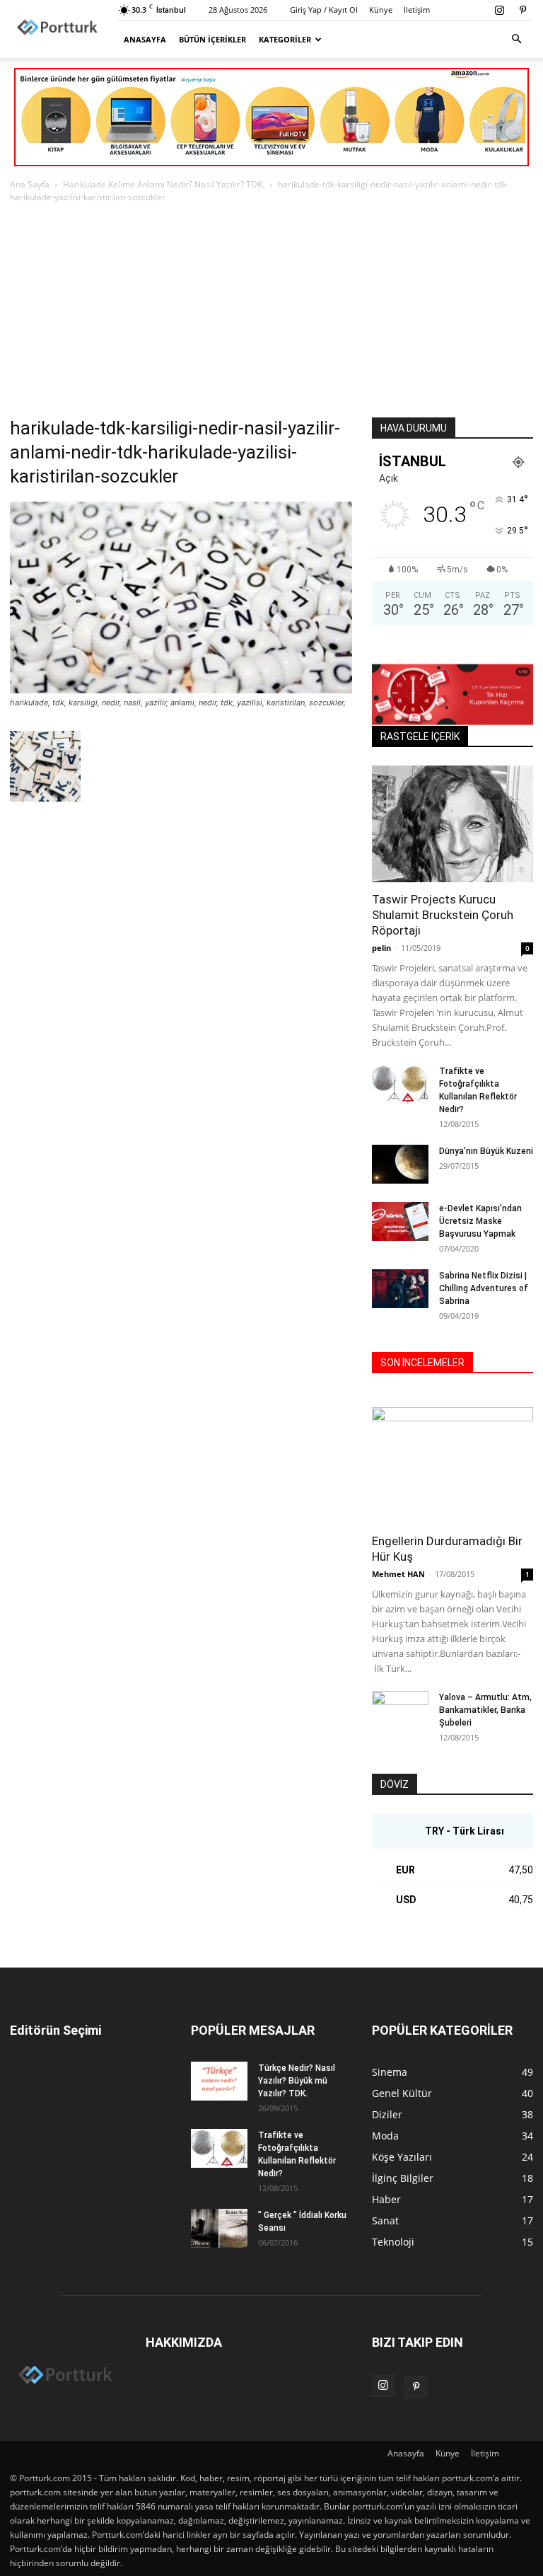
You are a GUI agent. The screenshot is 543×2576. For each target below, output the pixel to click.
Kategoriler (285, 39)
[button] (516, 39)
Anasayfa (145, 39)
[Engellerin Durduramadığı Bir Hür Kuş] (452, 1466)
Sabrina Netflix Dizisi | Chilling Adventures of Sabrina (484, 1288)
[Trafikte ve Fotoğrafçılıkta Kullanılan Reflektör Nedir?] (400, 1084)
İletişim (417, 10)
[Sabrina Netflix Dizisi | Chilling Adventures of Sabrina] (400, 1289)
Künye (381, 10)
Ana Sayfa (30, 184)
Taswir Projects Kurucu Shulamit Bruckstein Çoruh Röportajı (443, 915)
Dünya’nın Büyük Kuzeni (486, 1151)
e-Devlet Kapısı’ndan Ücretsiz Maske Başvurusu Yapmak (480, 1221)
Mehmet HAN (398, 1574)
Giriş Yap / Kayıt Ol (324, 10)
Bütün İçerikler (212, 39)
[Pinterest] (522, 10)
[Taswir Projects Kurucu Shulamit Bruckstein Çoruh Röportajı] (452, 824)
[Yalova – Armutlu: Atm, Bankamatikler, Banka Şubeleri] (400, 1711)
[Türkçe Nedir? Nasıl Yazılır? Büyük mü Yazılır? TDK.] (219, 2081)
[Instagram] (499, 10)
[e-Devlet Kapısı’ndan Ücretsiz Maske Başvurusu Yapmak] (400, 1221)
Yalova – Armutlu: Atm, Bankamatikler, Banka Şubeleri (485, 1710)
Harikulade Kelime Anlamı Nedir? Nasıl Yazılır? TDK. (164, 184)
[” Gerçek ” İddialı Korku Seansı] (219, 2228)
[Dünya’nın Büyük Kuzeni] (400, 1164)
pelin (381, 948)
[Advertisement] (271, 311)
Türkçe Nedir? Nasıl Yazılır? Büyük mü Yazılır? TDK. (297, 2081)
